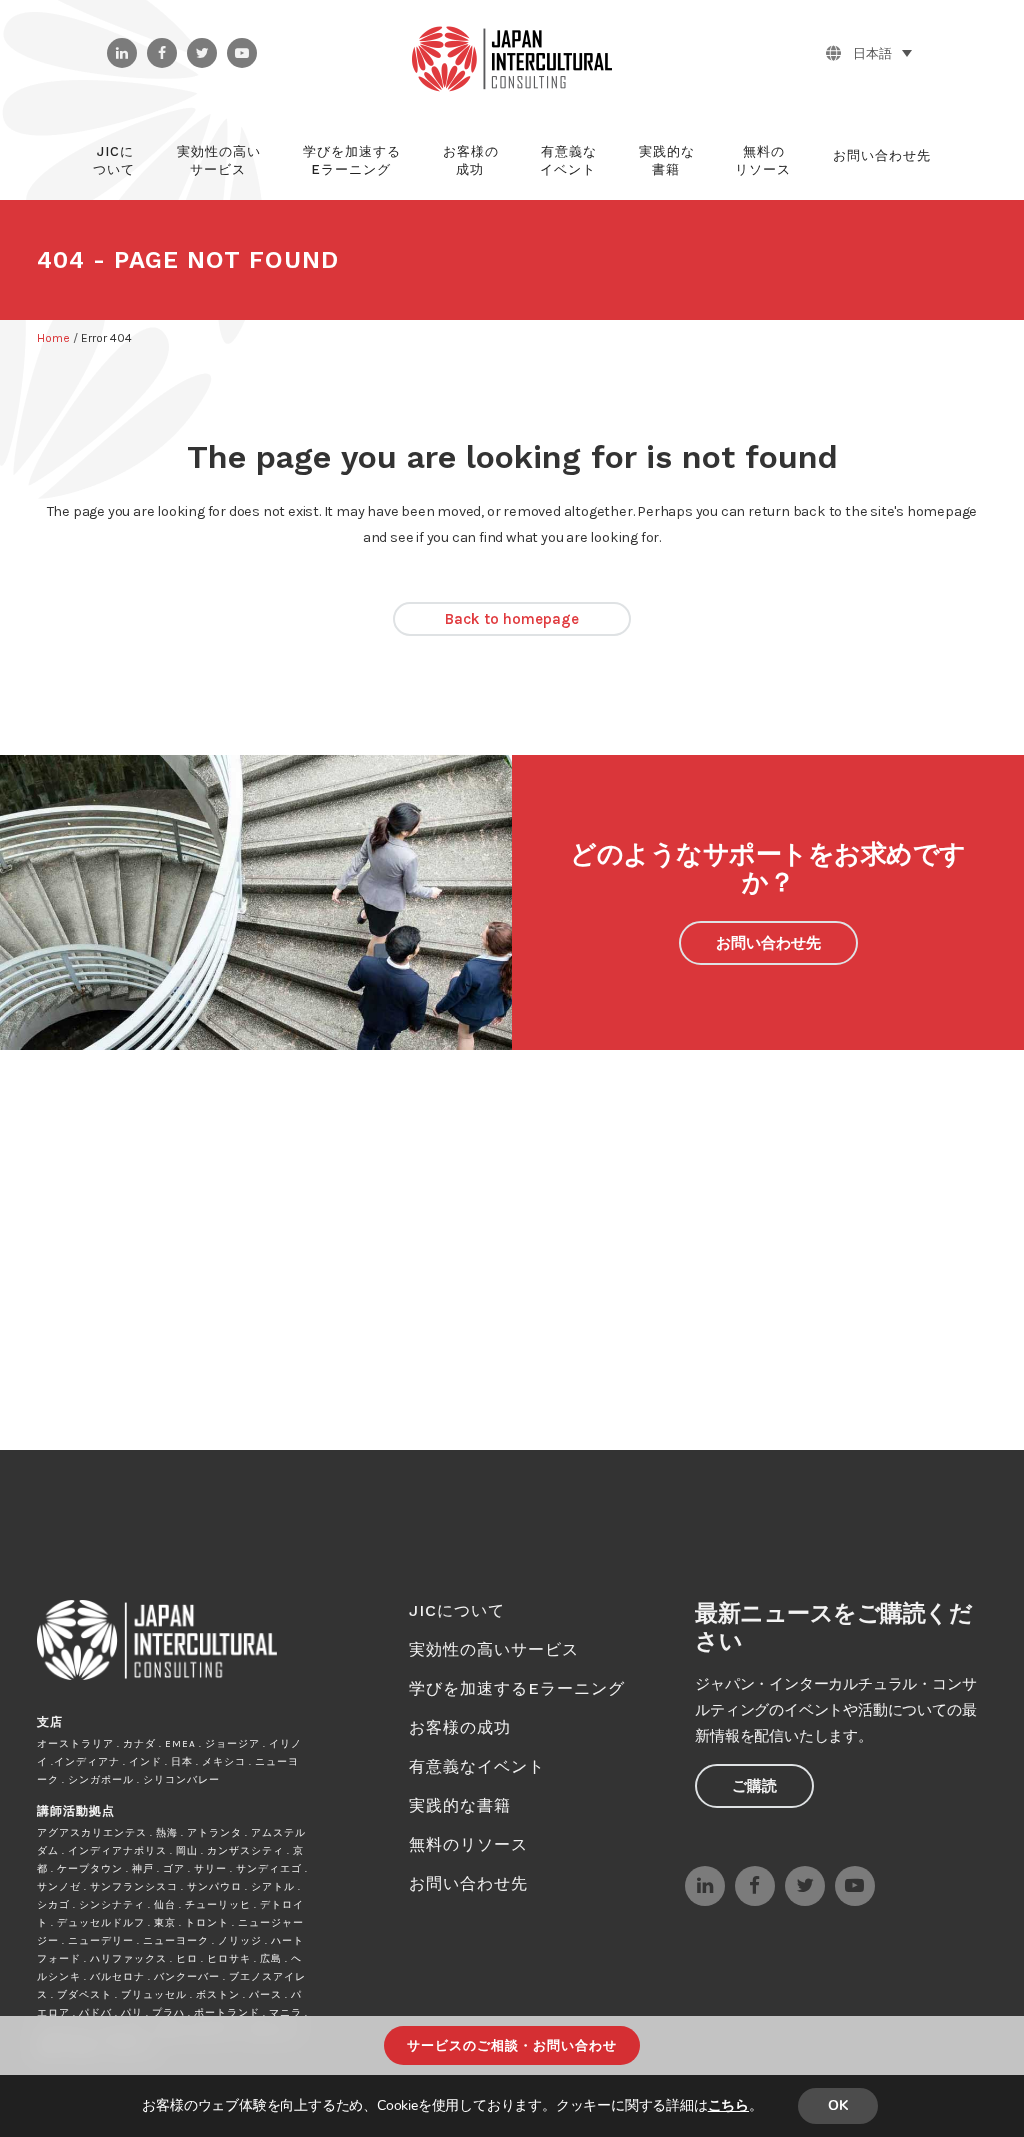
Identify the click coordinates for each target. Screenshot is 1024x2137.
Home (53, 338)
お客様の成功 (460, 1727)
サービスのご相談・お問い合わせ (512, 2045)
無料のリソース (468, 1844)
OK (838, 2105)
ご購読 (754, 1786)
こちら (728, 2105)
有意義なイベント (477, 1766)
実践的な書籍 (460, 1805)
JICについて (457, 1610)
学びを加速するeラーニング (517, 1688)
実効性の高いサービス (494, 1649)
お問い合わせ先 (768, 943)
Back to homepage (512, 619)
